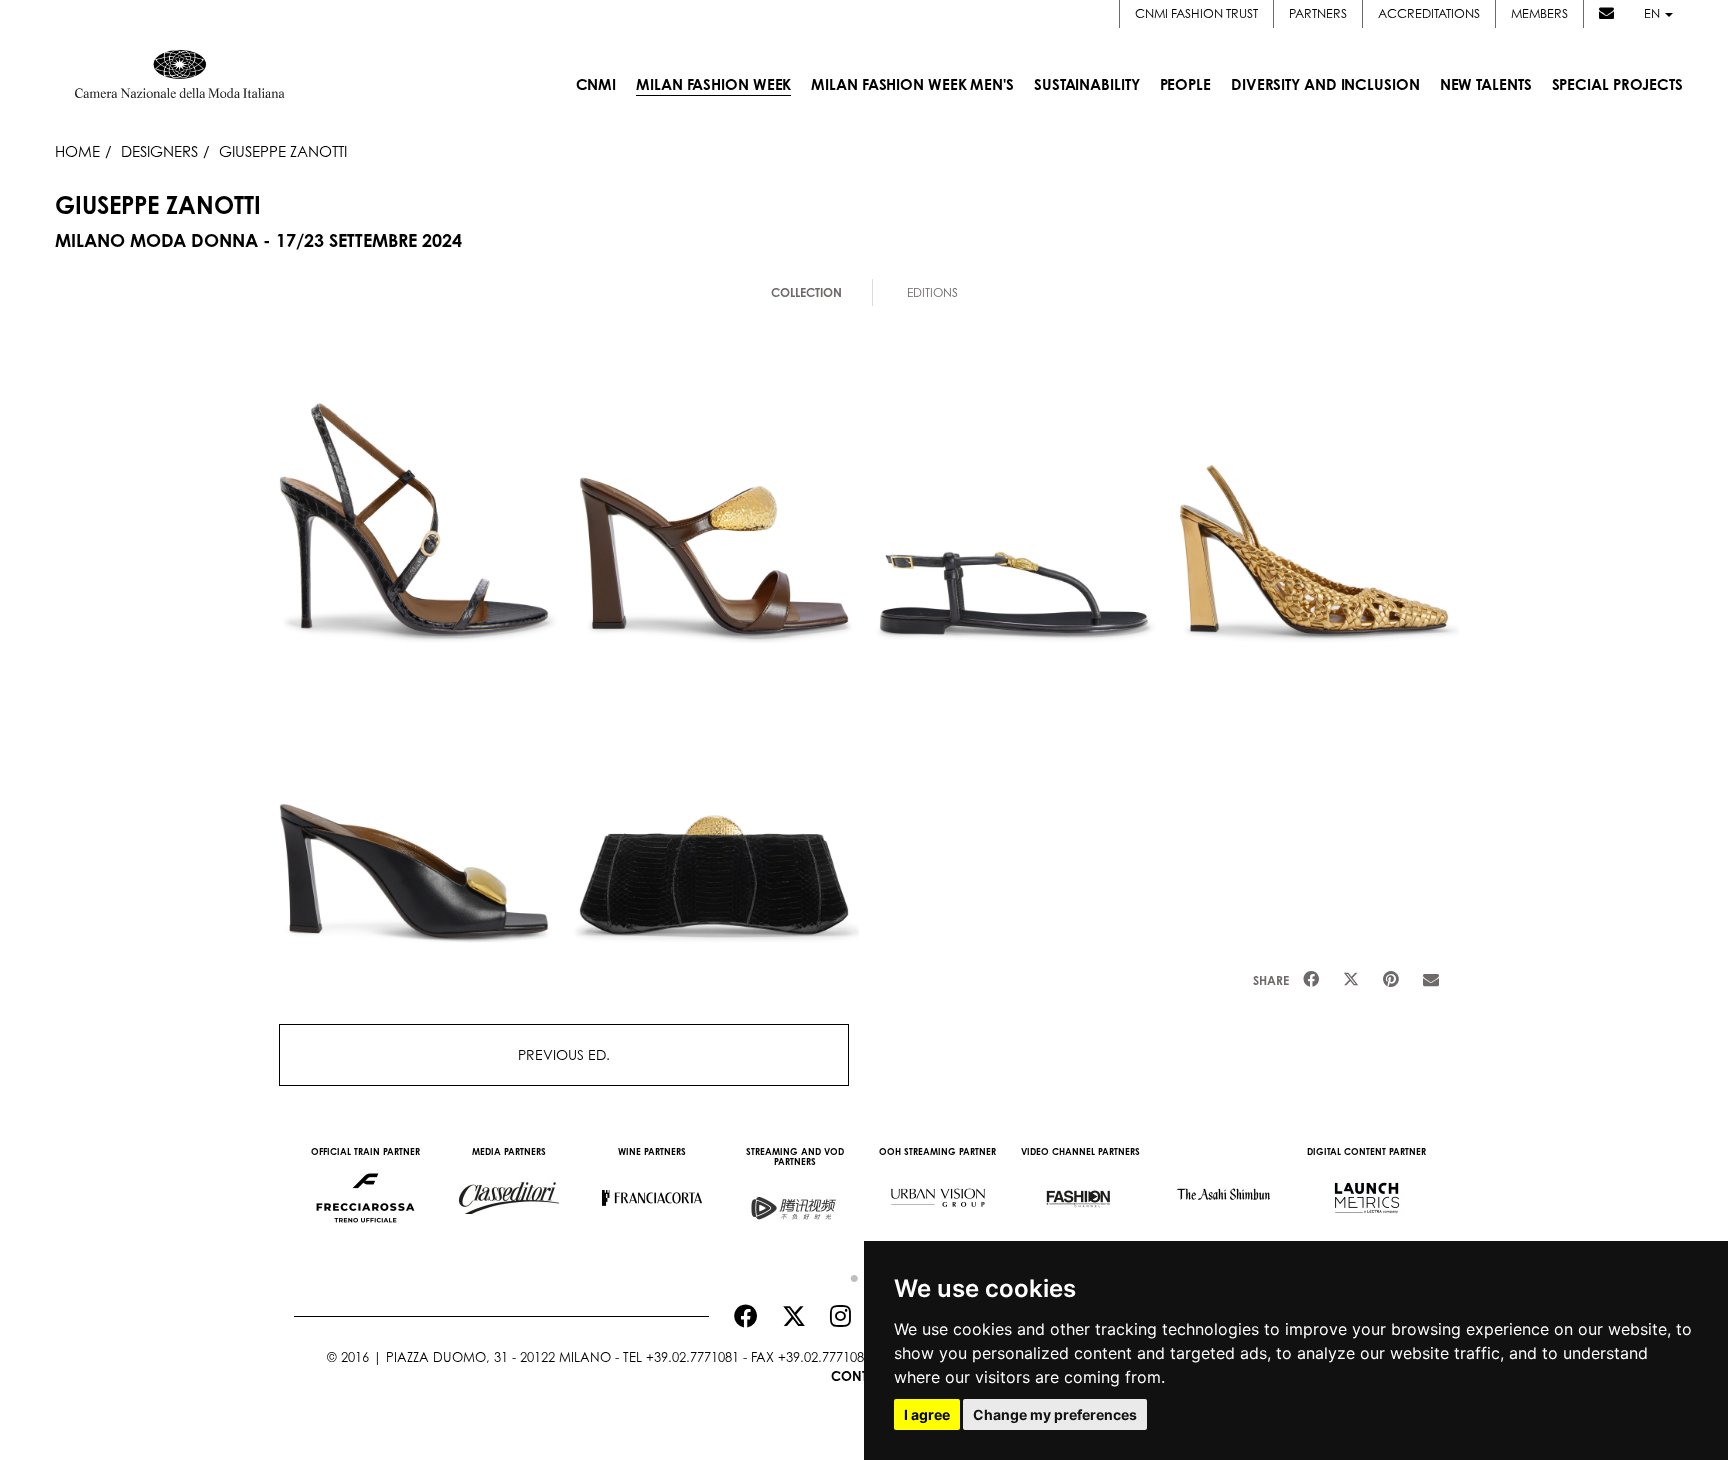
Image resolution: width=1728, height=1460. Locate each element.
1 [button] (849, 1274)
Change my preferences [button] (1055, 1414)
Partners (1318, 13)
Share (1271, 980)
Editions (932, 292)
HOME (77, 151)
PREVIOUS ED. (564, 1054)
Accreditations (1429, 13)
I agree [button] (927, 1414)
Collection (806, 292)
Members (1539, 13)
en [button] (1653, 13)
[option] (365, 1188)
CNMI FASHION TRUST (1196, 13)
